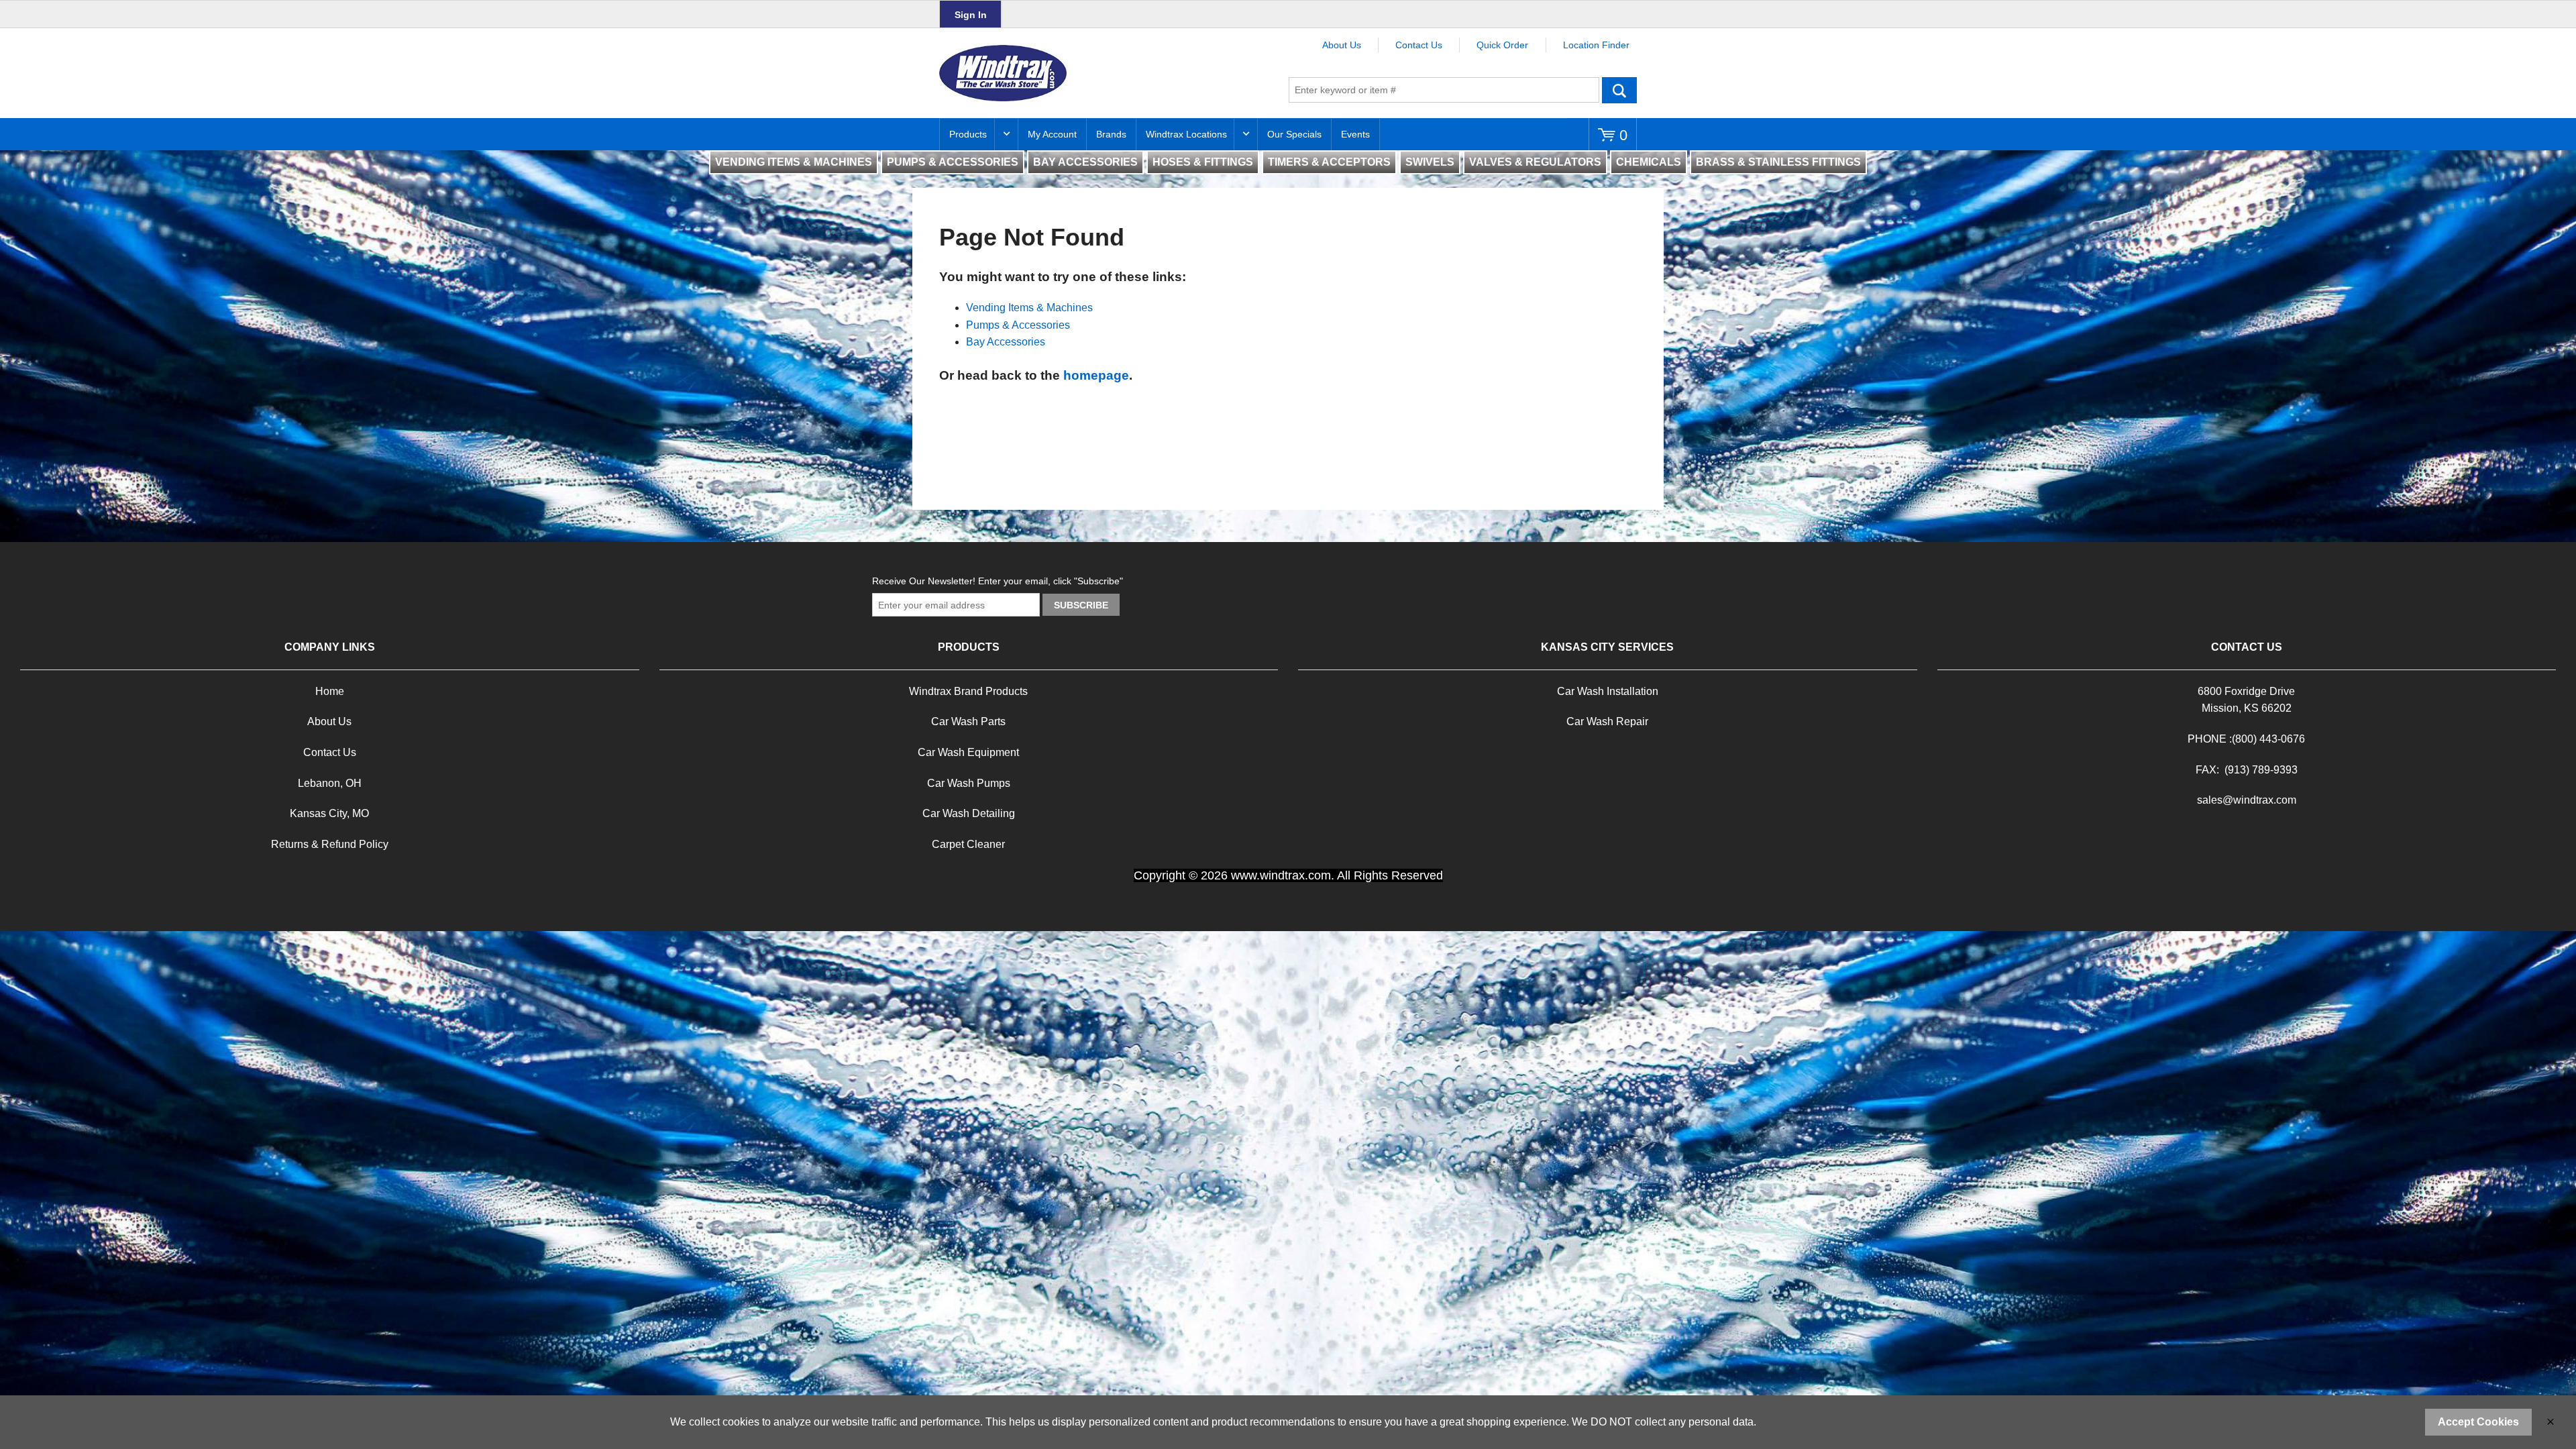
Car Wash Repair (1607, 721)
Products (968, 134)
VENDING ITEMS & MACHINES (794, 162)
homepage (1096, 375)
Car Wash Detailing (969, 813)
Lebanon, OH (330, 783)
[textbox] (1444, 90)
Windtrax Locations (1186, 134)
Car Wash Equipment (968, 752)
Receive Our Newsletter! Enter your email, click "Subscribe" (998, 581)
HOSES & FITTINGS (1203, 162)
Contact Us (1419, 45)
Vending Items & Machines (1029, 308)
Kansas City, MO (329, 813)
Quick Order (1502, 45)
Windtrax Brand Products (968, 691)
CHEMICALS (1649, 162)
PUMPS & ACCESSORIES (953, 162)
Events (1355, 134)
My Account (1052, 134)
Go (1619, 90)
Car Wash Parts (968, 721)
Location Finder (1596, 45)
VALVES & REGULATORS (1535, 162)
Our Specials (1294, 134)
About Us (1342, 45)
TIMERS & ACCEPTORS (1329, 162)
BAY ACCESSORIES (1085, 162)
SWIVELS (1430, 162)
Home (330, 691)
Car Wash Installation (1608, 691)
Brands (1111, 134)
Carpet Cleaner (968, 844)
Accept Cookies (2478, 1422)
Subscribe (1081, 605)
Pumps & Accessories (1018, 325)
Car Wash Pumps (969, 783)
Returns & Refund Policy (330, 844)
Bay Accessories (1006, 342)
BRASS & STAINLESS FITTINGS (1778, 162)
